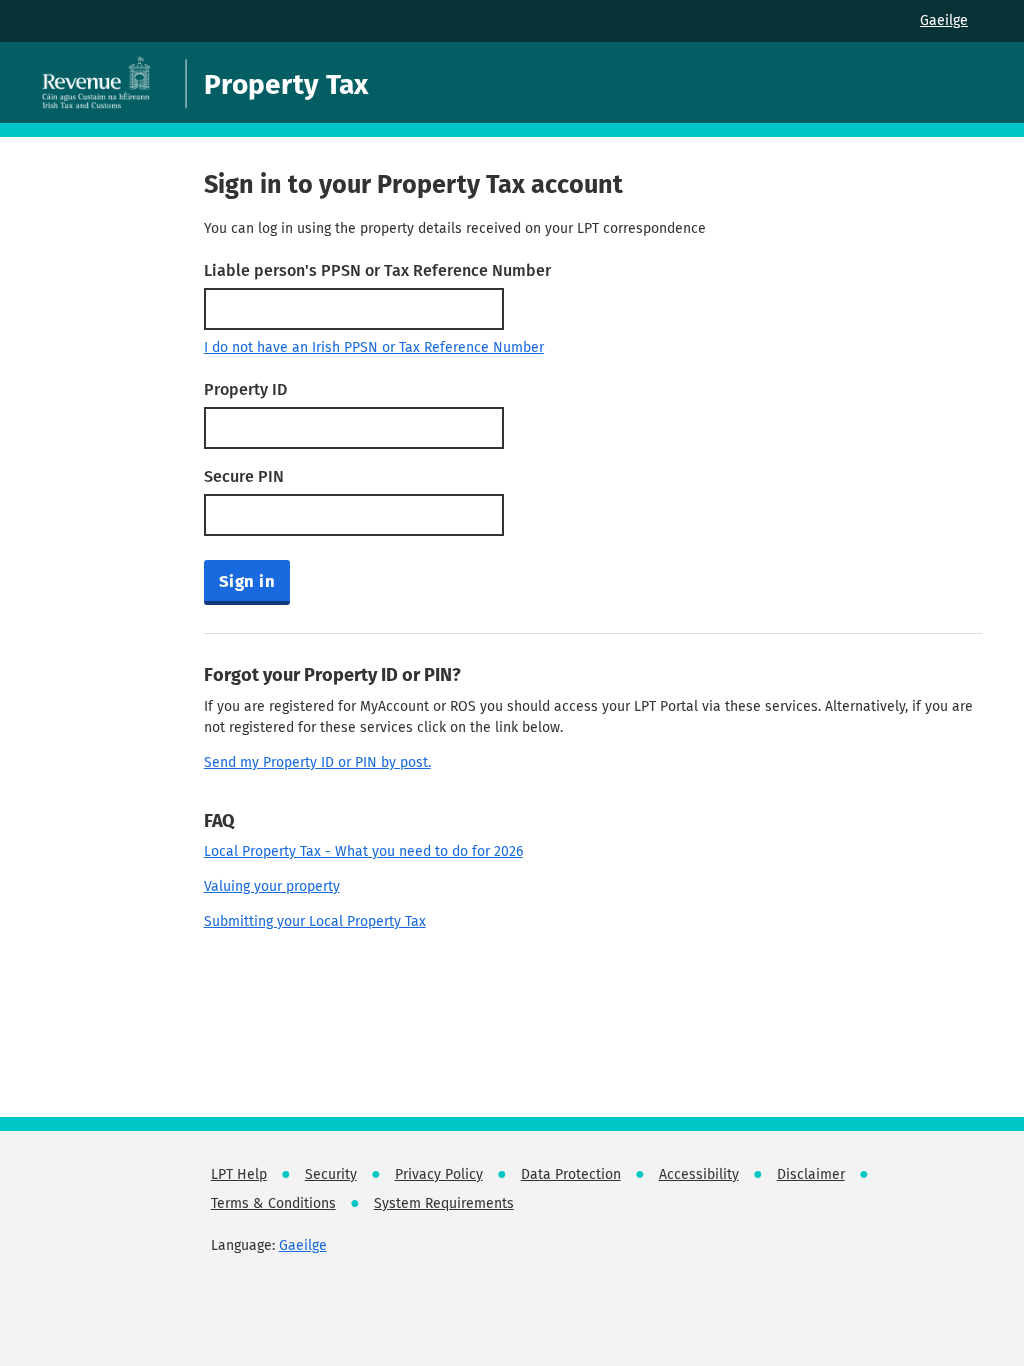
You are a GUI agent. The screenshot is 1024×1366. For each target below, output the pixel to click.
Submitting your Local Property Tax (315, 921)
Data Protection (571, 1174)
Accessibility (699, 1174)
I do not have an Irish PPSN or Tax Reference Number (374, 347)
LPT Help (239, 1174)
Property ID (245, 389)
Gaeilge (944, 20)
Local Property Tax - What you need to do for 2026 (363, 851)
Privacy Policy (439, 1174)
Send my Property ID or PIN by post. (317, 762)
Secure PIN (244, 476)
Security (331, 1174)
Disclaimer (811, 1174)
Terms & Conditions (273, 1203)
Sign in (247, 581)
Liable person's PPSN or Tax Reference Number (377, 270)
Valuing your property (272, 886)
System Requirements (444, 1203)
